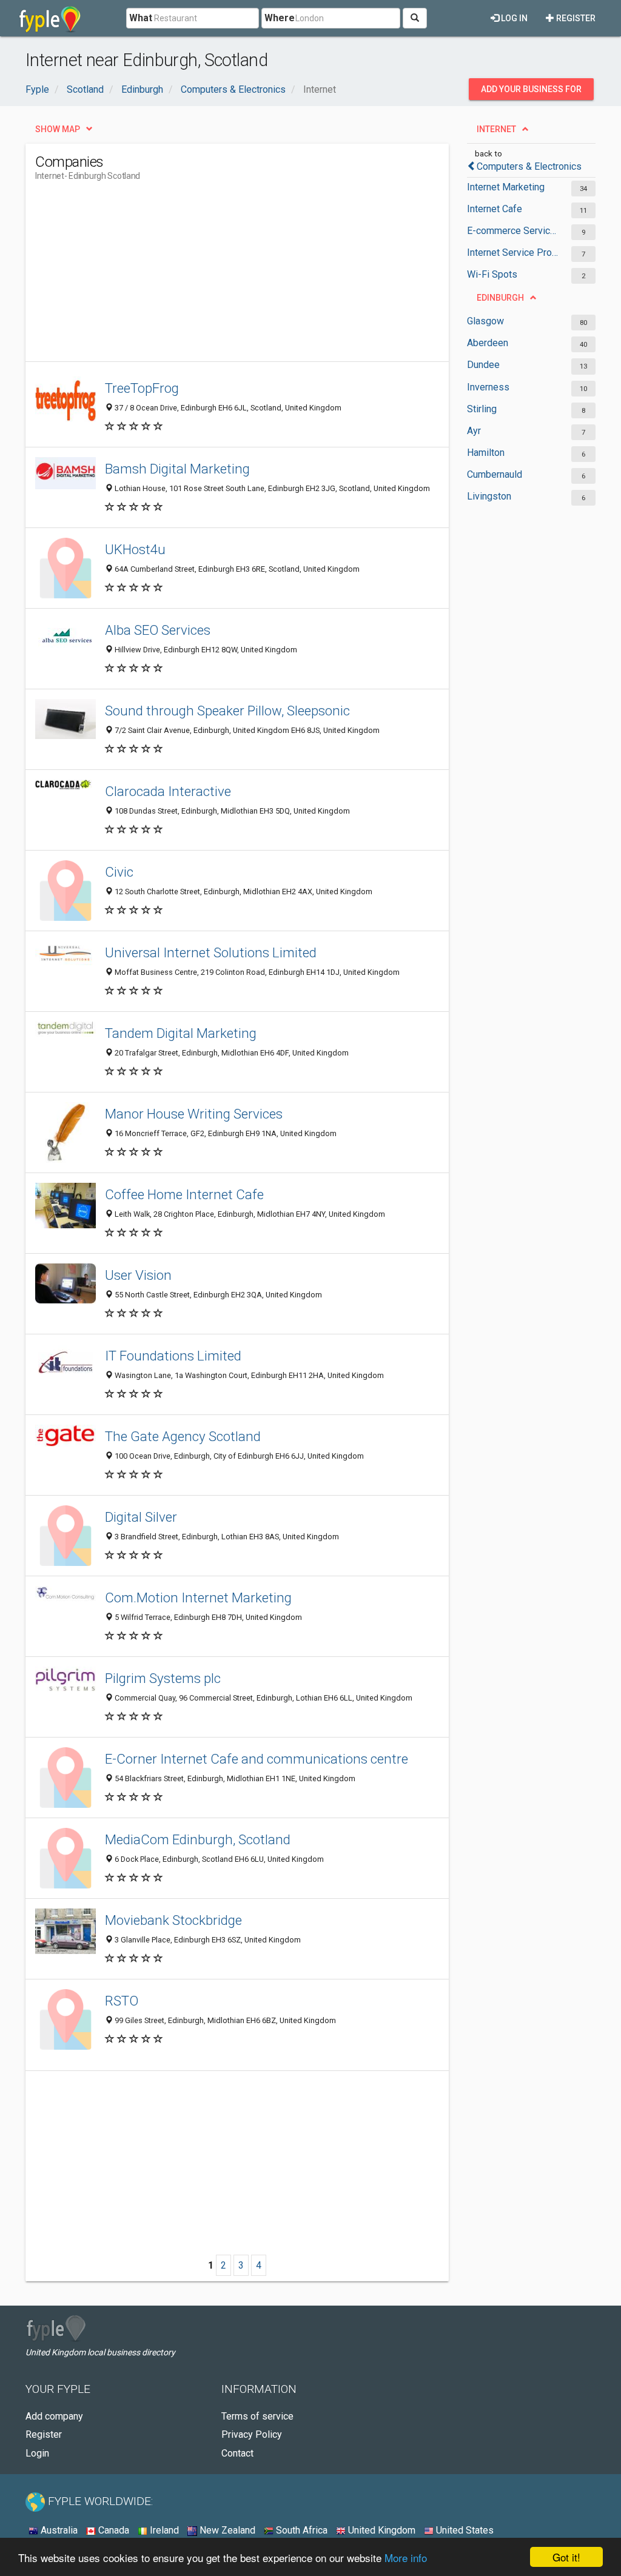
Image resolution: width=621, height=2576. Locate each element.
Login (37, 2453)
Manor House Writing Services (194, 1114)
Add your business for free (531, 92)
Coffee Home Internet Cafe (184, 1194)
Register (575, 18)
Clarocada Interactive (168, 791)
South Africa (300, 2530)
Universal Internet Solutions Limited (211, 952)
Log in (513, 18)
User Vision (138, 1275)
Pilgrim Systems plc (163, 1678)
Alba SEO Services (158, 630)
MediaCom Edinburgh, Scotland (198, 1839)
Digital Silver (141, 1517)
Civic (119, 872)
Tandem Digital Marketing (181, 1033)
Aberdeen (488, 343)
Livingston (489, 496)
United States (464, 2530)
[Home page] (50, 18)
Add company (54, 2416)
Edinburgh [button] (500, 298)
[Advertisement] (256, 276)
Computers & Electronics (529, 166)
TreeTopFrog (142, 388)
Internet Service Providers (513, 253)
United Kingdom (381, 2530)
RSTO (122, 2001)
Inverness (488, 387)
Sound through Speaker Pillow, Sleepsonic (227, 711)
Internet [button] (496, 129)
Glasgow (485, 321)
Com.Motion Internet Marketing (198, 1597)
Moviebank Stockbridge (173, 1920)
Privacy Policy (252, 2434)
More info (406, 2558)
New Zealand (226, 2530)
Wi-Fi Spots (492, 274)
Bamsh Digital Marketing (177, 469)
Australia (58, 2530)
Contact (237, 2453)
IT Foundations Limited (173, 1356)
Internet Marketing (506, 187)
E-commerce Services (513, 231)
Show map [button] (58, 129)
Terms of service (257, 2416)
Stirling (482, 409)
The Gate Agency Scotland (183, 1436)
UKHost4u (135, 549)
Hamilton (486, 453)
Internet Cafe (495, 209)
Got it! (566, 2557)
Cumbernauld (495, 474)
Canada (112, 2530)
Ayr (474, 431)
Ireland (163, 2530)
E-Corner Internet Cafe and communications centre (257, 1759)
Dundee (483, 365)
